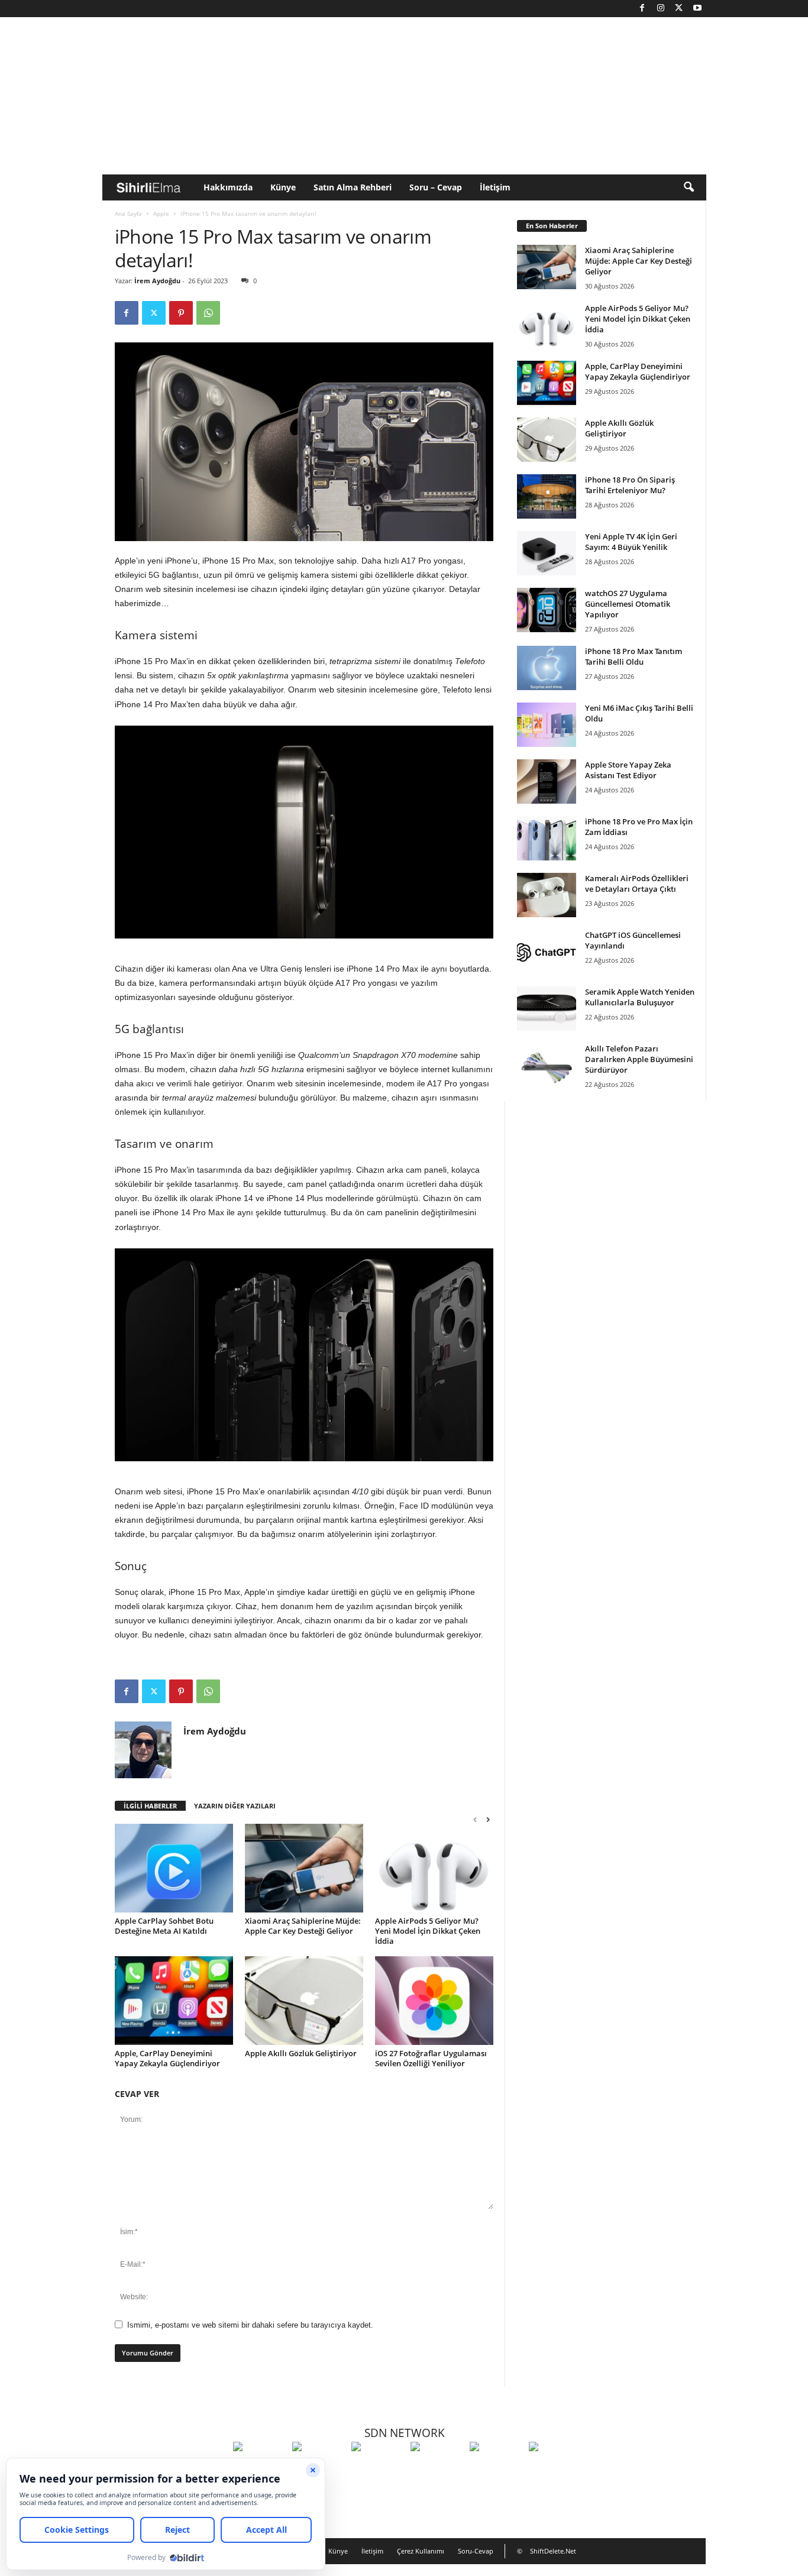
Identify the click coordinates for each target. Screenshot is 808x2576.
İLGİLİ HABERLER (150, 1806)
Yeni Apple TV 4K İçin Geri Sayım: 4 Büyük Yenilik (631, 542)
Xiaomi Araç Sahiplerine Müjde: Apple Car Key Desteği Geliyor (303, 1926)
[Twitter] (679, 9)
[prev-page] (475, 1819)
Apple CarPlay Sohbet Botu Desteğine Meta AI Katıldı (164, 1926)
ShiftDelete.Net (553, 2551)
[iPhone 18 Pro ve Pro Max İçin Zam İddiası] (547, 838)
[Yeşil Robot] (378, 2468)
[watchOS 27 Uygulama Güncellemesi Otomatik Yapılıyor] (547, 610)
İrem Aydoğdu (157, 281)
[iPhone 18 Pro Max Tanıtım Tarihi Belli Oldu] (547, 668)
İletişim (495, 187)
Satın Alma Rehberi (353, 187)
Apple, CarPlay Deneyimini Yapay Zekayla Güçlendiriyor (167, 2058)
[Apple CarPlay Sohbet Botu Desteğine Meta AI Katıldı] (174, 1868)
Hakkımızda (228, 187)
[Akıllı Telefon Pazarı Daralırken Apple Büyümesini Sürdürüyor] (547, 1065)
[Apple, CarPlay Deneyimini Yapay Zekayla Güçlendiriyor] (174, 2001)
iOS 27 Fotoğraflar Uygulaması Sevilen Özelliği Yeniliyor (431, 2058)
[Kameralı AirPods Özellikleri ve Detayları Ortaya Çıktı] (547, 895)
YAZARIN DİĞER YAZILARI (235, 1806)
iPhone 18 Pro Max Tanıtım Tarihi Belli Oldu (634, 656)
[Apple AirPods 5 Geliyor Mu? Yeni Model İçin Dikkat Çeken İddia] (434, 1868)
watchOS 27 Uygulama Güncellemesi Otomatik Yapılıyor (628, 604)
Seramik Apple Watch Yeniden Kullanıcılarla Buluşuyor (640, 997)
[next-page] (488, 1819)
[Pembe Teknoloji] (496, 2468)
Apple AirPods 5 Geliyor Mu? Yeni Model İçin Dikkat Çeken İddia (428, 1931)
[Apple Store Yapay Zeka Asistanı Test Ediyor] (547, 781)
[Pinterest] (181, 313)
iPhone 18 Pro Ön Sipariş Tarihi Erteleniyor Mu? (630, 485)
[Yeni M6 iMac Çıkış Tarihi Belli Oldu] (547, 725)
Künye (283, 187)
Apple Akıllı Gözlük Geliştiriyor (301, 2053)
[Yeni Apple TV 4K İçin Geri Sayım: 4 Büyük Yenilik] (547, 553)
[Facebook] (642, 9)
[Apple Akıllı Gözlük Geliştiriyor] (304, 2001)
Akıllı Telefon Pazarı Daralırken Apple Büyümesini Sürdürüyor (639, 1059)
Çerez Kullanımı (421, 2551)
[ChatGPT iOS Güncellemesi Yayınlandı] (547, 952)
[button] (689, 187)
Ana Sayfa (128, 213)
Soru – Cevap (436, 187)
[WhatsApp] (208, 313)
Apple (161, 213)
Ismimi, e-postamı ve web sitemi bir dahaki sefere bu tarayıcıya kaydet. (250, 2325)
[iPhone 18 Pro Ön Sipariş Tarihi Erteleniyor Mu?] (547, 496)
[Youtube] (697, 9)
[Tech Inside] (437, 2468)
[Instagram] (661, 9)
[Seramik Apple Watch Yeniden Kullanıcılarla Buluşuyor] (547, 1009)
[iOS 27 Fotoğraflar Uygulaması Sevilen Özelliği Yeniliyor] (434, 2001)
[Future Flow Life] (555, 2468)
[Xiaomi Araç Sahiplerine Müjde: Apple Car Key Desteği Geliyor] (304, 1868)
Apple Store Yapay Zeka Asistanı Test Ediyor (628, 770)
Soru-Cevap (476, 2551)
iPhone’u (181, 561)
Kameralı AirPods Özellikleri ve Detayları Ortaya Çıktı (637, 884)
